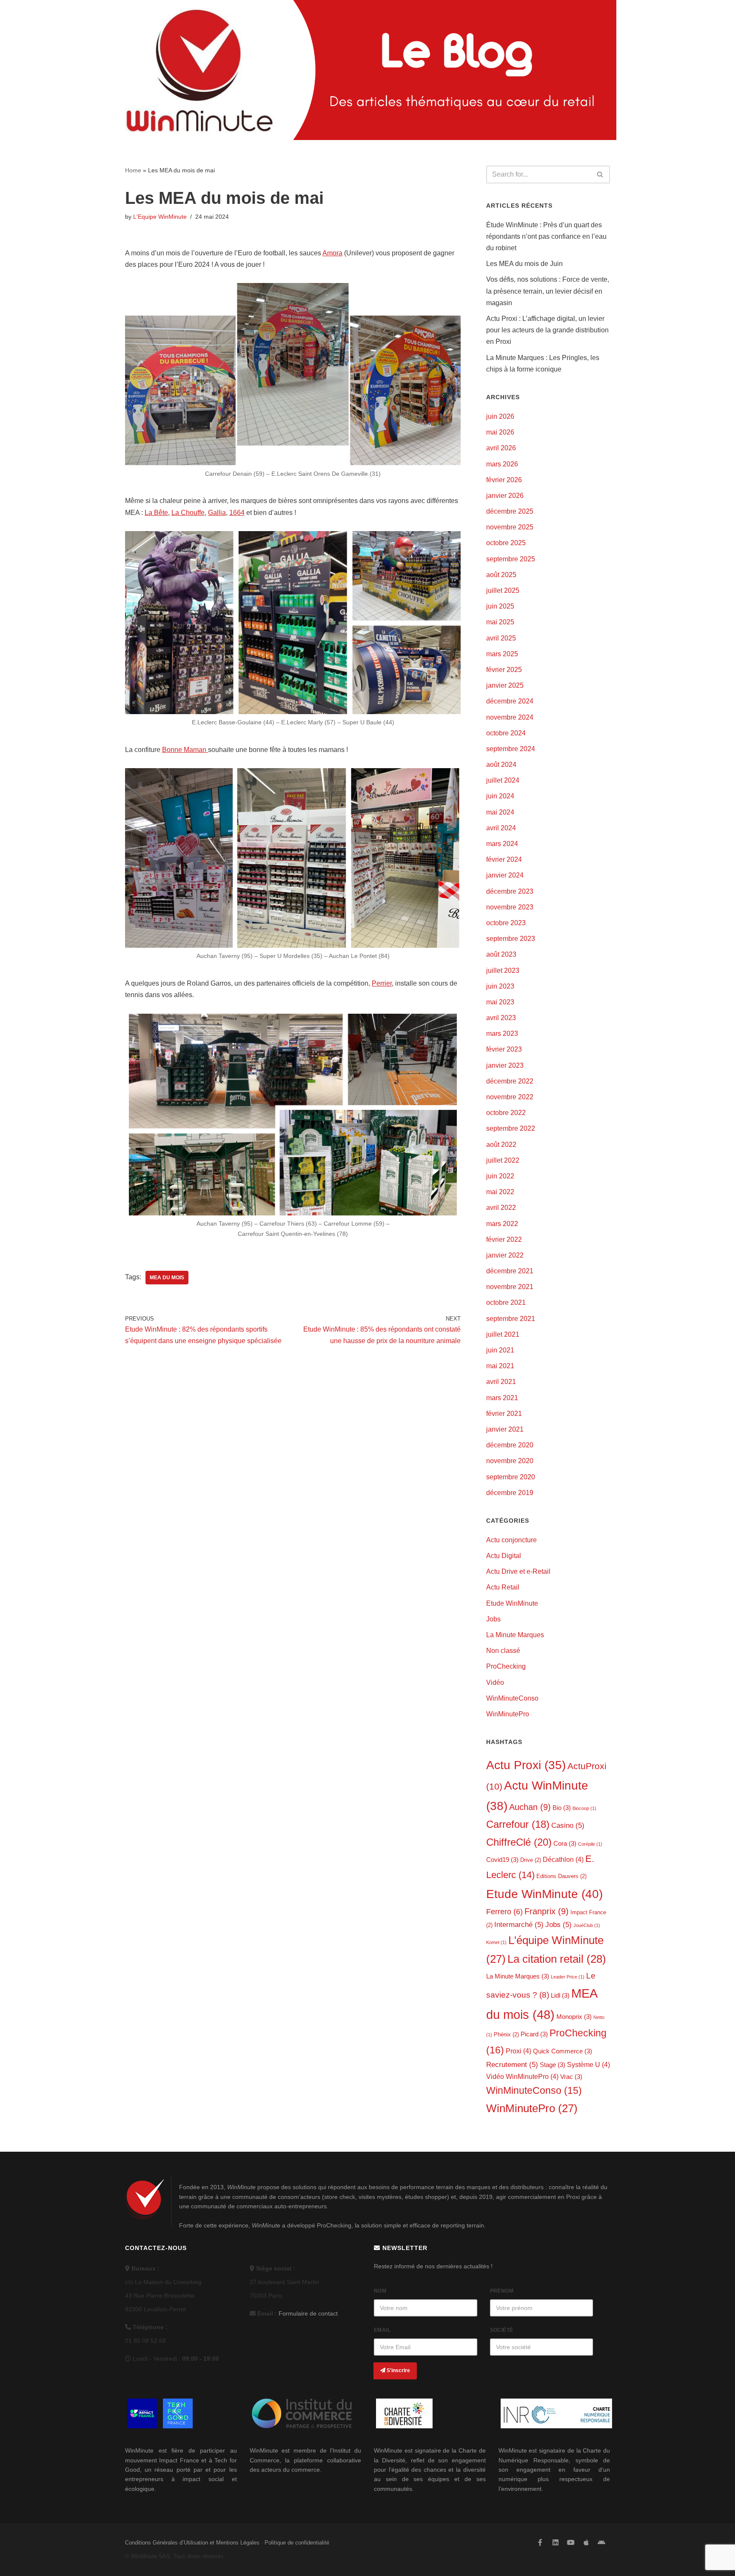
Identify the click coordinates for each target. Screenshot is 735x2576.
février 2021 (504, 1414)
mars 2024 (502, 844)
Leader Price (568, 1977)
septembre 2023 (511, 939)
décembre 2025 (510, 511)
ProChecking (506, 1666)
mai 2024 (500, 812)
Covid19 (502, 1860)
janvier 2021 (505, 1429)
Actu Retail (503, 1587)
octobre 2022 (506, 1113)
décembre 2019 (510, 1493)
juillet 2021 (503, 1334)
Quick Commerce (563, 2051)
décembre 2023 (510, 891)
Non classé (503, 1651)
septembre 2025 (511, 559)
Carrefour (518, 1824)
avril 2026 (501, 448)
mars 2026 (502, 464)
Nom (380, 2291)
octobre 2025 (506, 543)
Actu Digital (504, 1556)
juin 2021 (500, 1350)
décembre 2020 (510, 1445)
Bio (562, 1808)
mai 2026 (500, 432)
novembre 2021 (510, 1287)
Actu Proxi (526, 1765)
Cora (565, 1844)
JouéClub (587, 1925)
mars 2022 (502, 1224)
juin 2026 (500, 416)
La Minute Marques (515, 1635)
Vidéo (495, 1683)
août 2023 (501, 954)
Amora (332, 253)
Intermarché (519, 1925)
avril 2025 (501, 638)
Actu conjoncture (511, 1540)
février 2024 (504, 859)
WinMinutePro (508, 1714)
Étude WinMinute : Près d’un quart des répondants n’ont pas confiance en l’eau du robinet (546, 236)
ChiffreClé (519, 1842)
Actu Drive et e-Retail (518, 1571)
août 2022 (501, 1145)
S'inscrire (398, 2370)
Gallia (217, 513)
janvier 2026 (505, 496)
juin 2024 (500, 796)
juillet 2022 (503, 1160)
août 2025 (501, 575)
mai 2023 (500, 1002)
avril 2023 (501, 1018)
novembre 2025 (510, 527)
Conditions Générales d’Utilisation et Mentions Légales (192, 2543)
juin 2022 (500, 1176)
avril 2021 (501, 1382)
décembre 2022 (510, 1081)
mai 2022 (500, 1192)
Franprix (547, 1911)
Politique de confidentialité (297, 2543)
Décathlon (563, 1859)
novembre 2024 (510, 717)
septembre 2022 (511, 1128)
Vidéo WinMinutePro (522, 2076)
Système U (588, 2064)
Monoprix (574, 2017)
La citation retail (557, 1959)
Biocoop (584, 1808)
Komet (496, 1942)
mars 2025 (502, 654)
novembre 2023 (510, 907)
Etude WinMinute (512, 1603)
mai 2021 (500, 1366)
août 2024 (501, 765)
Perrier (382, 983)
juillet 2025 (503, 590)
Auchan (530, 1807)
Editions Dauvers (561, 1876)
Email (382, 2330)
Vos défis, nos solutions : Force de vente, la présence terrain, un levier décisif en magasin (548, 291)
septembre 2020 (511, 1477)
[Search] (600, 174)
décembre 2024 (510, 701)
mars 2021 (502, 1398)
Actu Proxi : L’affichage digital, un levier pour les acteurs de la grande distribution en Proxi (547, 330)
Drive (531, 1860)
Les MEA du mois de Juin (524, 264)
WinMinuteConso (512, 1698)
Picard (534, 2034)
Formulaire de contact (308, 2313)
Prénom (502, 2291)
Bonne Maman (185, 750)
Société (502, 2330)
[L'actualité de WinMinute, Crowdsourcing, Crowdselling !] (199, 70)
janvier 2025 (505, 685)
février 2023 (504, 1049)
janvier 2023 (505, 1065)
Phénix (506, 2034)
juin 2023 (500, 986)
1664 (237, 513)
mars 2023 (502, 1034)
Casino (568, 1826)
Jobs (493, 1619)
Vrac (571, 2077)
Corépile (590, 1844)
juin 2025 (500, 606)
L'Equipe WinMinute (160, 217)
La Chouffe (188, 513)
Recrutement (512, 2065)
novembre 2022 (510, 1097)
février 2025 (504, 670)
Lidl (560, 1996)
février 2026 (504, 480)
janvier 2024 (505, 875)
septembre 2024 (511, 749)
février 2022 (504, 1239)
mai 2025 (500, 622)
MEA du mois (167, 1278)
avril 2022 (501, 1208)
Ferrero (504, 1912)
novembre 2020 (510, 1461)
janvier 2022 (505, 1255)
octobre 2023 (506, 923)
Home (133, 170)
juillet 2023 (503, 971)
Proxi (518, 2051)
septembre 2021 (511, 1319)
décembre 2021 (510, 1271)
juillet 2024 (503, 780)
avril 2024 (501, 828)
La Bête (156, 513)
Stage (553, 2065)
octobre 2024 (506, 733)
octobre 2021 (506, 1302)
